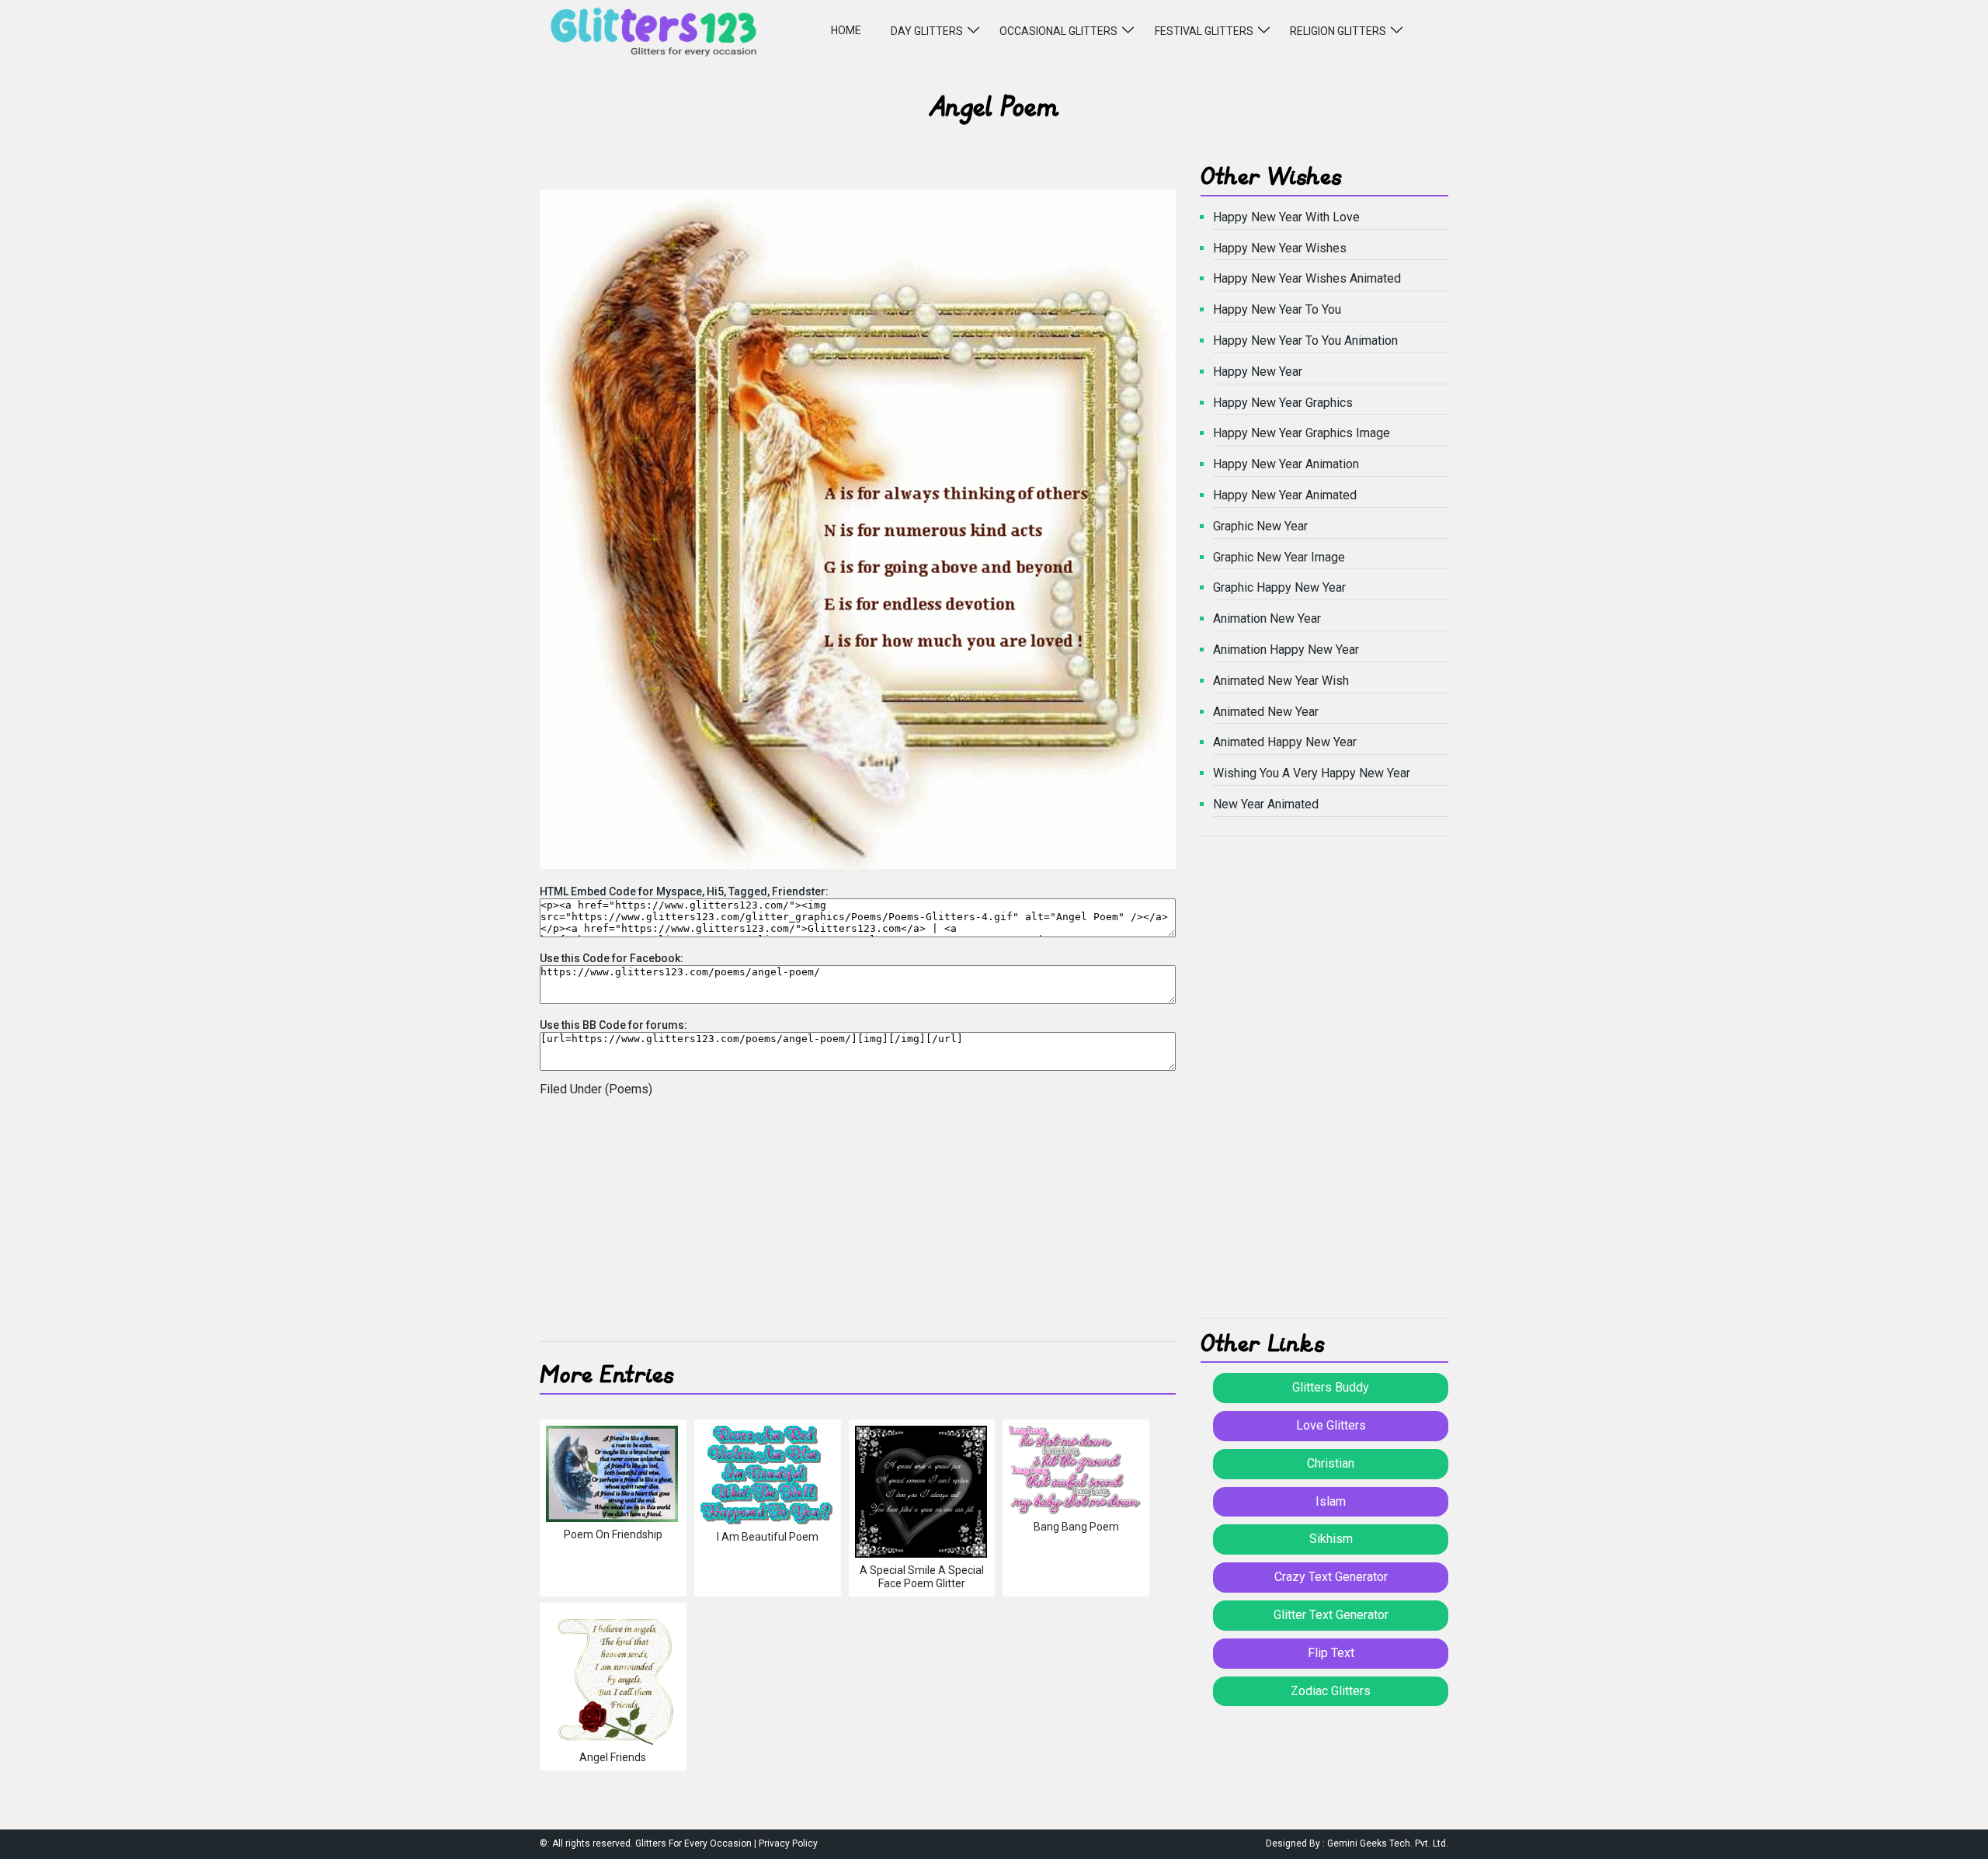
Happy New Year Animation (1286, 464)
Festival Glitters (1204, 31)
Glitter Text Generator (1331, 1615)
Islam (1331, 1501)
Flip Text (1331, 1653)
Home (846, 30)
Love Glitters (1331, 1425)
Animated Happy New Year (1285, 742)
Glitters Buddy (1331, 1387)
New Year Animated (1266, 804)
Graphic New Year (1260, 526)
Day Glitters (927, 31)
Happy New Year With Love (1286, 217)
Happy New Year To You (1277, 309)
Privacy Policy (788, 1843)
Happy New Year (1258, 372)
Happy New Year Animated (1285, 495)
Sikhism (1331, 1539)
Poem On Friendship (613, 1534)
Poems (629, 1089)
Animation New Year (1267, 619)
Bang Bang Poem (1076, 1527)
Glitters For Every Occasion (693, 1843)
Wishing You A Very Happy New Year (1312, 773)
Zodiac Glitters (1331, 1691)
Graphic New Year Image (1279, 557)
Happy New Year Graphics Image (1302, 433)
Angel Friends (613, 1757)
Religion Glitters (1338, 31)
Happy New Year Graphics (1283, 403)
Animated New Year (1266, 712)
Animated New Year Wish (1281, 681)
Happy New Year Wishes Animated (1307, 278)
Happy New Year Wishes (1280, 248)
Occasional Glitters (1058, 31)
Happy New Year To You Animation (1305, 341)
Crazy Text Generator (1331, 1577)
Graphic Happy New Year (1279, 587)
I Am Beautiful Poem (768, 1537)
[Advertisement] (858, 1225)
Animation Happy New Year (1286, 650)
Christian (1331, 1463)
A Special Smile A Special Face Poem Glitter (922, 1577)
